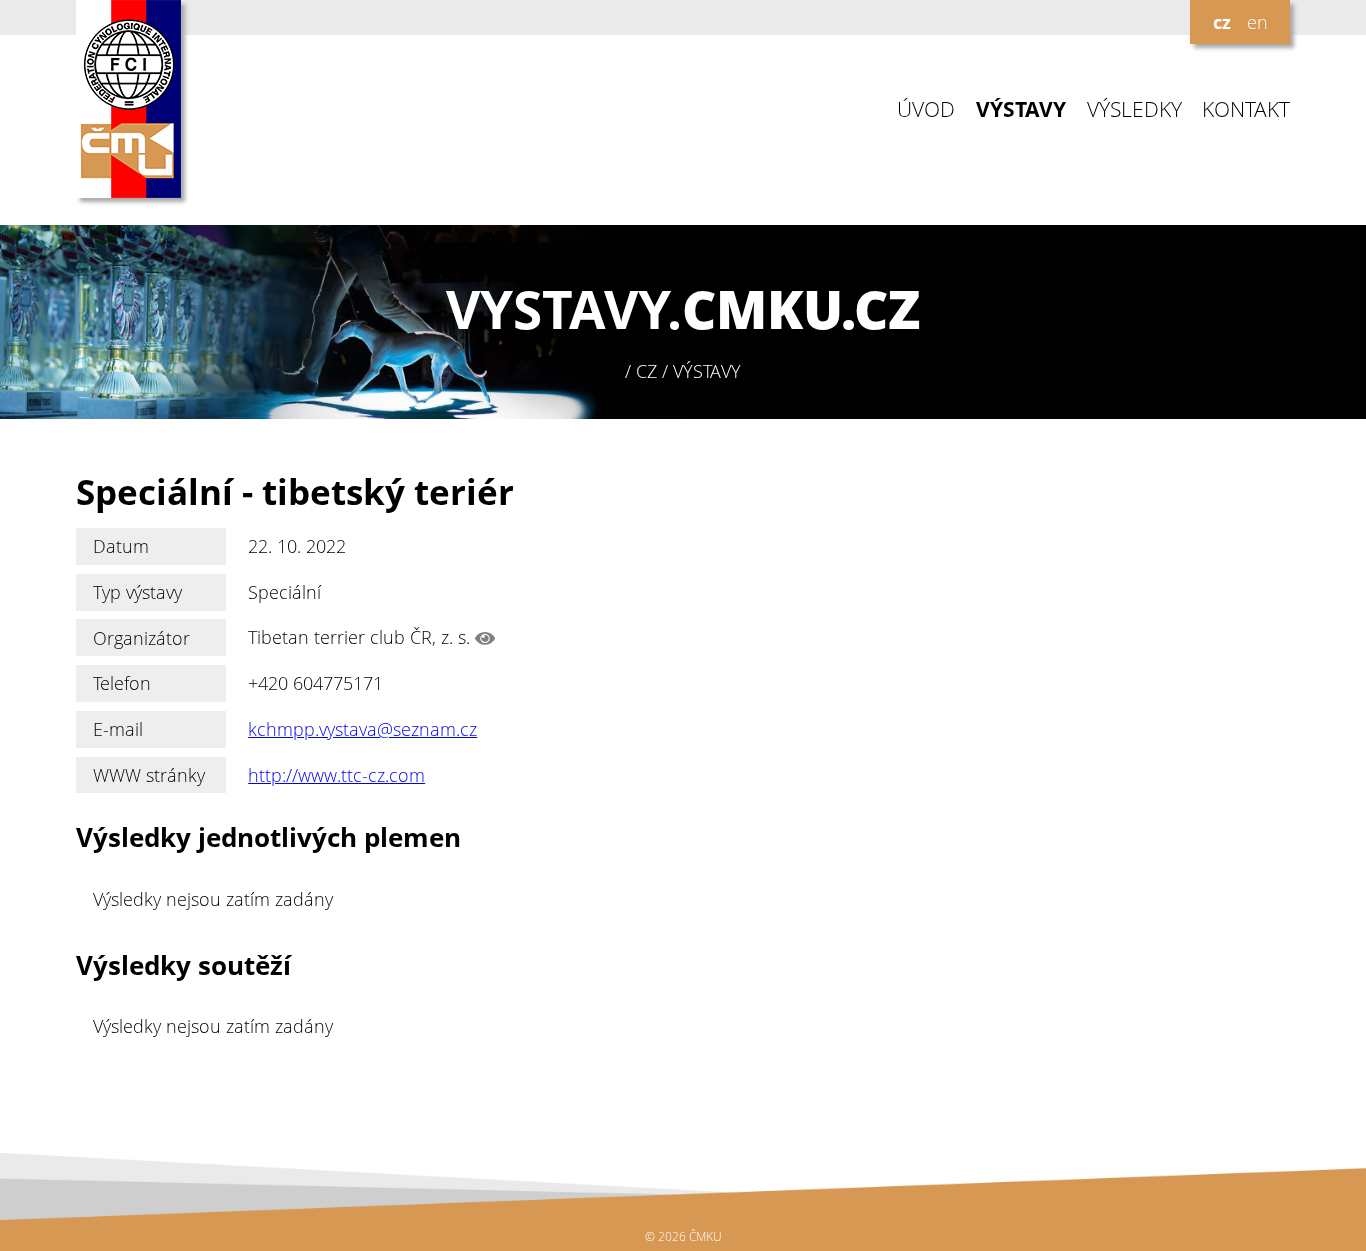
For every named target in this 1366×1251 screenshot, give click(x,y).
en (1257, 22)
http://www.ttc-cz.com (336, 775)
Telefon (122, 683)
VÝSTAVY (1021, 109)
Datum (121, 546)
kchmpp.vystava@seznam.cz (362, 729)
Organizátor (141, 638)
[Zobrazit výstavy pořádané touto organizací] (485, 638)
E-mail (118, 729)
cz (1222, 22)
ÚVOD (926, 109)
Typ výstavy (137, 592)
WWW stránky (149, 775)
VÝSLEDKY (1134, 109)
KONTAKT (1246, 109)
